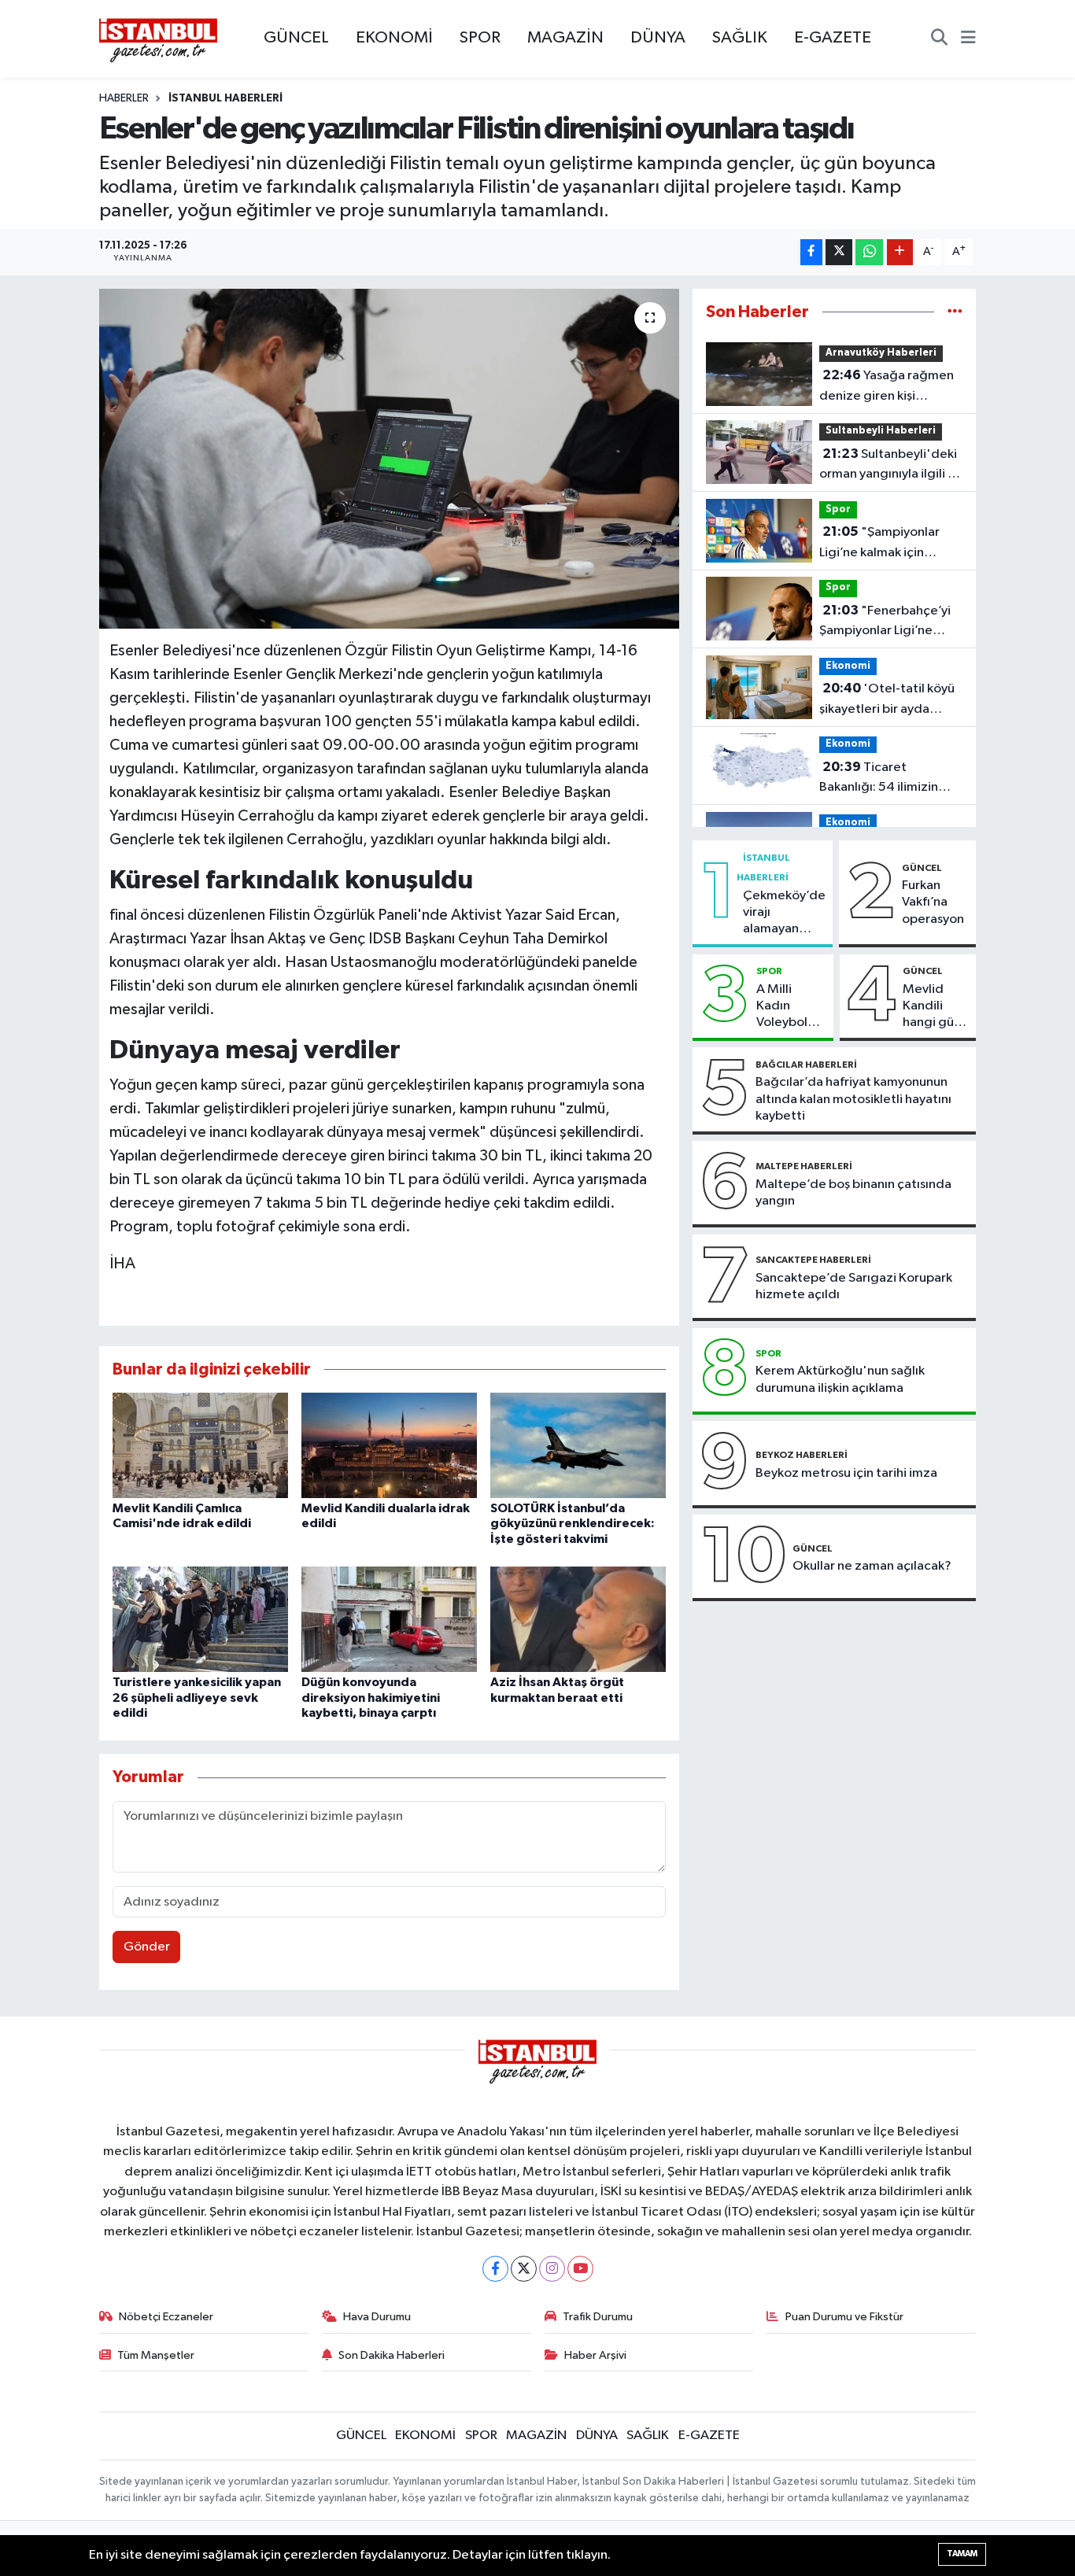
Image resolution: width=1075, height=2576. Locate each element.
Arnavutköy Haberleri (881, 353)
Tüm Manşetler (156, 2355)
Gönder (147, 1947)
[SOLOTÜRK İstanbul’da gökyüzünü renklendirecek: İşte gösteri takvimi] (578, 1445)
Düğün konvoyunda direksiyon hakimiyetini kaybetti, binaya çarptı (371, 1697)
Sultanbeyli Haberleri (881, 431)
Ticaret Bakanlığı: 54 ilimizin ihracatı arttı (879, 779)
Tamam (962, 2554)
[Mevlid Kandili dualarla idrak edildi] (389, 1445)
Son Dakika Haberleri (392, 2355)
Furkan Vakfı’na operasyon (933, 902)
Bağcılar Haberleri (806, 1065)
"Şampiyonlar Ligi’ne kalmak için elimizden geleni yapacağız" (879, 544)
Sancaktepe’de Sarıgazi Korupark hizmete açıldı (854, 1286)
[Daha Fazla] (900, 252)
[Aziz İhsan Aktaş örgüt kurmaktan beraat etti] (578, 1619)
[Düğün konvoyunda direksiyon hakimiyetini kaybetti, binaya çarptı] (389, 1619)
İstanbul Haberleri (225, 98)
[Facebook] (495, 2269)
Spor (838, 509)
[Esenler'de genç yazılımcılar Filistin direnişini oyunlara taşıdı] (389, 459)
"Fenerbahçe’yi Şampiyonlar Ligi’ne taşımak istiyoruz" (885, 622)
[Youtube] (580, 2269)
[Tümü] (955, 312)
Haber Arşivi (595, 2355)
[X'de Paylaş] (839, 252)
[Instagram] (552, 2269)
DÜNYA (658, 38)
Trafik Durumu (598, 2317)
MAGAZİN (565, 38)
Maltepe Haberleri (804, 1166)
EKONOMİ (394, 38)
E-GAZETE (833, 38)
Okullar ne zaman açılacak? (872, 1566)
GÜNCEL (296, 38)
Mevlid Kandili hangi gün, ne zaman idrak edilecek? (934, 1007)
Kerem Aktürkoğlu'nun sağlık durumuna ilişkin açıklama (840, 1379)
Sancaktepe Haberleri (813, 1260)
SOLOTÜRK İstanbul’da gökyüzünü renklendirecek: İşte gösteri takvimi (573, 1523)
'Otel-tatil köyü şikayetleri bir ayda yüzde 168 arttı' (887, 700)
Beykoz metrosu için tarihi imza (846, 1473)
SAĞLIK (740, 38)
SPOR (480, 38)
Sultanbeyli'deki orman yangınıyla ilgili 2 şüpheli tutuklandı (888, 466)
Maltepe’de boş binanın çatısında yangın (853, 1193)
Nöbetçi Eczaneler (166, 2317)
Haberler (124, 98)
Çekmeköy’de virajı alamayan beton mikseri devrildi (784, 913)
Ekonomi (848, 666)
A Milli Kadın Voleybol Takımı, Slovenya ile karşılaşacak (791, 1007)
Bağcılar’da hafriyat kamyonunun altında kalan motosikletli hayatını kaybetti (853, 1099)
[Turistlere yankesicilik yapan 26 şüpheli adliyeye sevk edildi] (200, 1619)
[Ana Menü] (968, 39)
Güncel (922, 868)
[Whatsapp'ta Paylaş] (869, 252)
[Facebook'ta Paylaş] (811, 252)
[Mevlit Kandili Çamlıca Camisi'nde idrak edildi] (200, 1445)
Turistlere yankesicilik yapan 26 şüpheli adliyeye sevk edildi (197, 1697)
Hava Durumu (377, 2317)
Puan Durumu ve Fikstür (844, 2317)
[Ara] (939, 39)
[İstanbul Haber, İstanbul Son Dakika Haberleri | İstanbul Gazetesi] (158, 39)
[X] (524, 2269)
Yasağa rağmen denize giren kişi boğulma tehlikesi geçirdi (887, 387)
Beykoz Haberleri (802, 1455)
